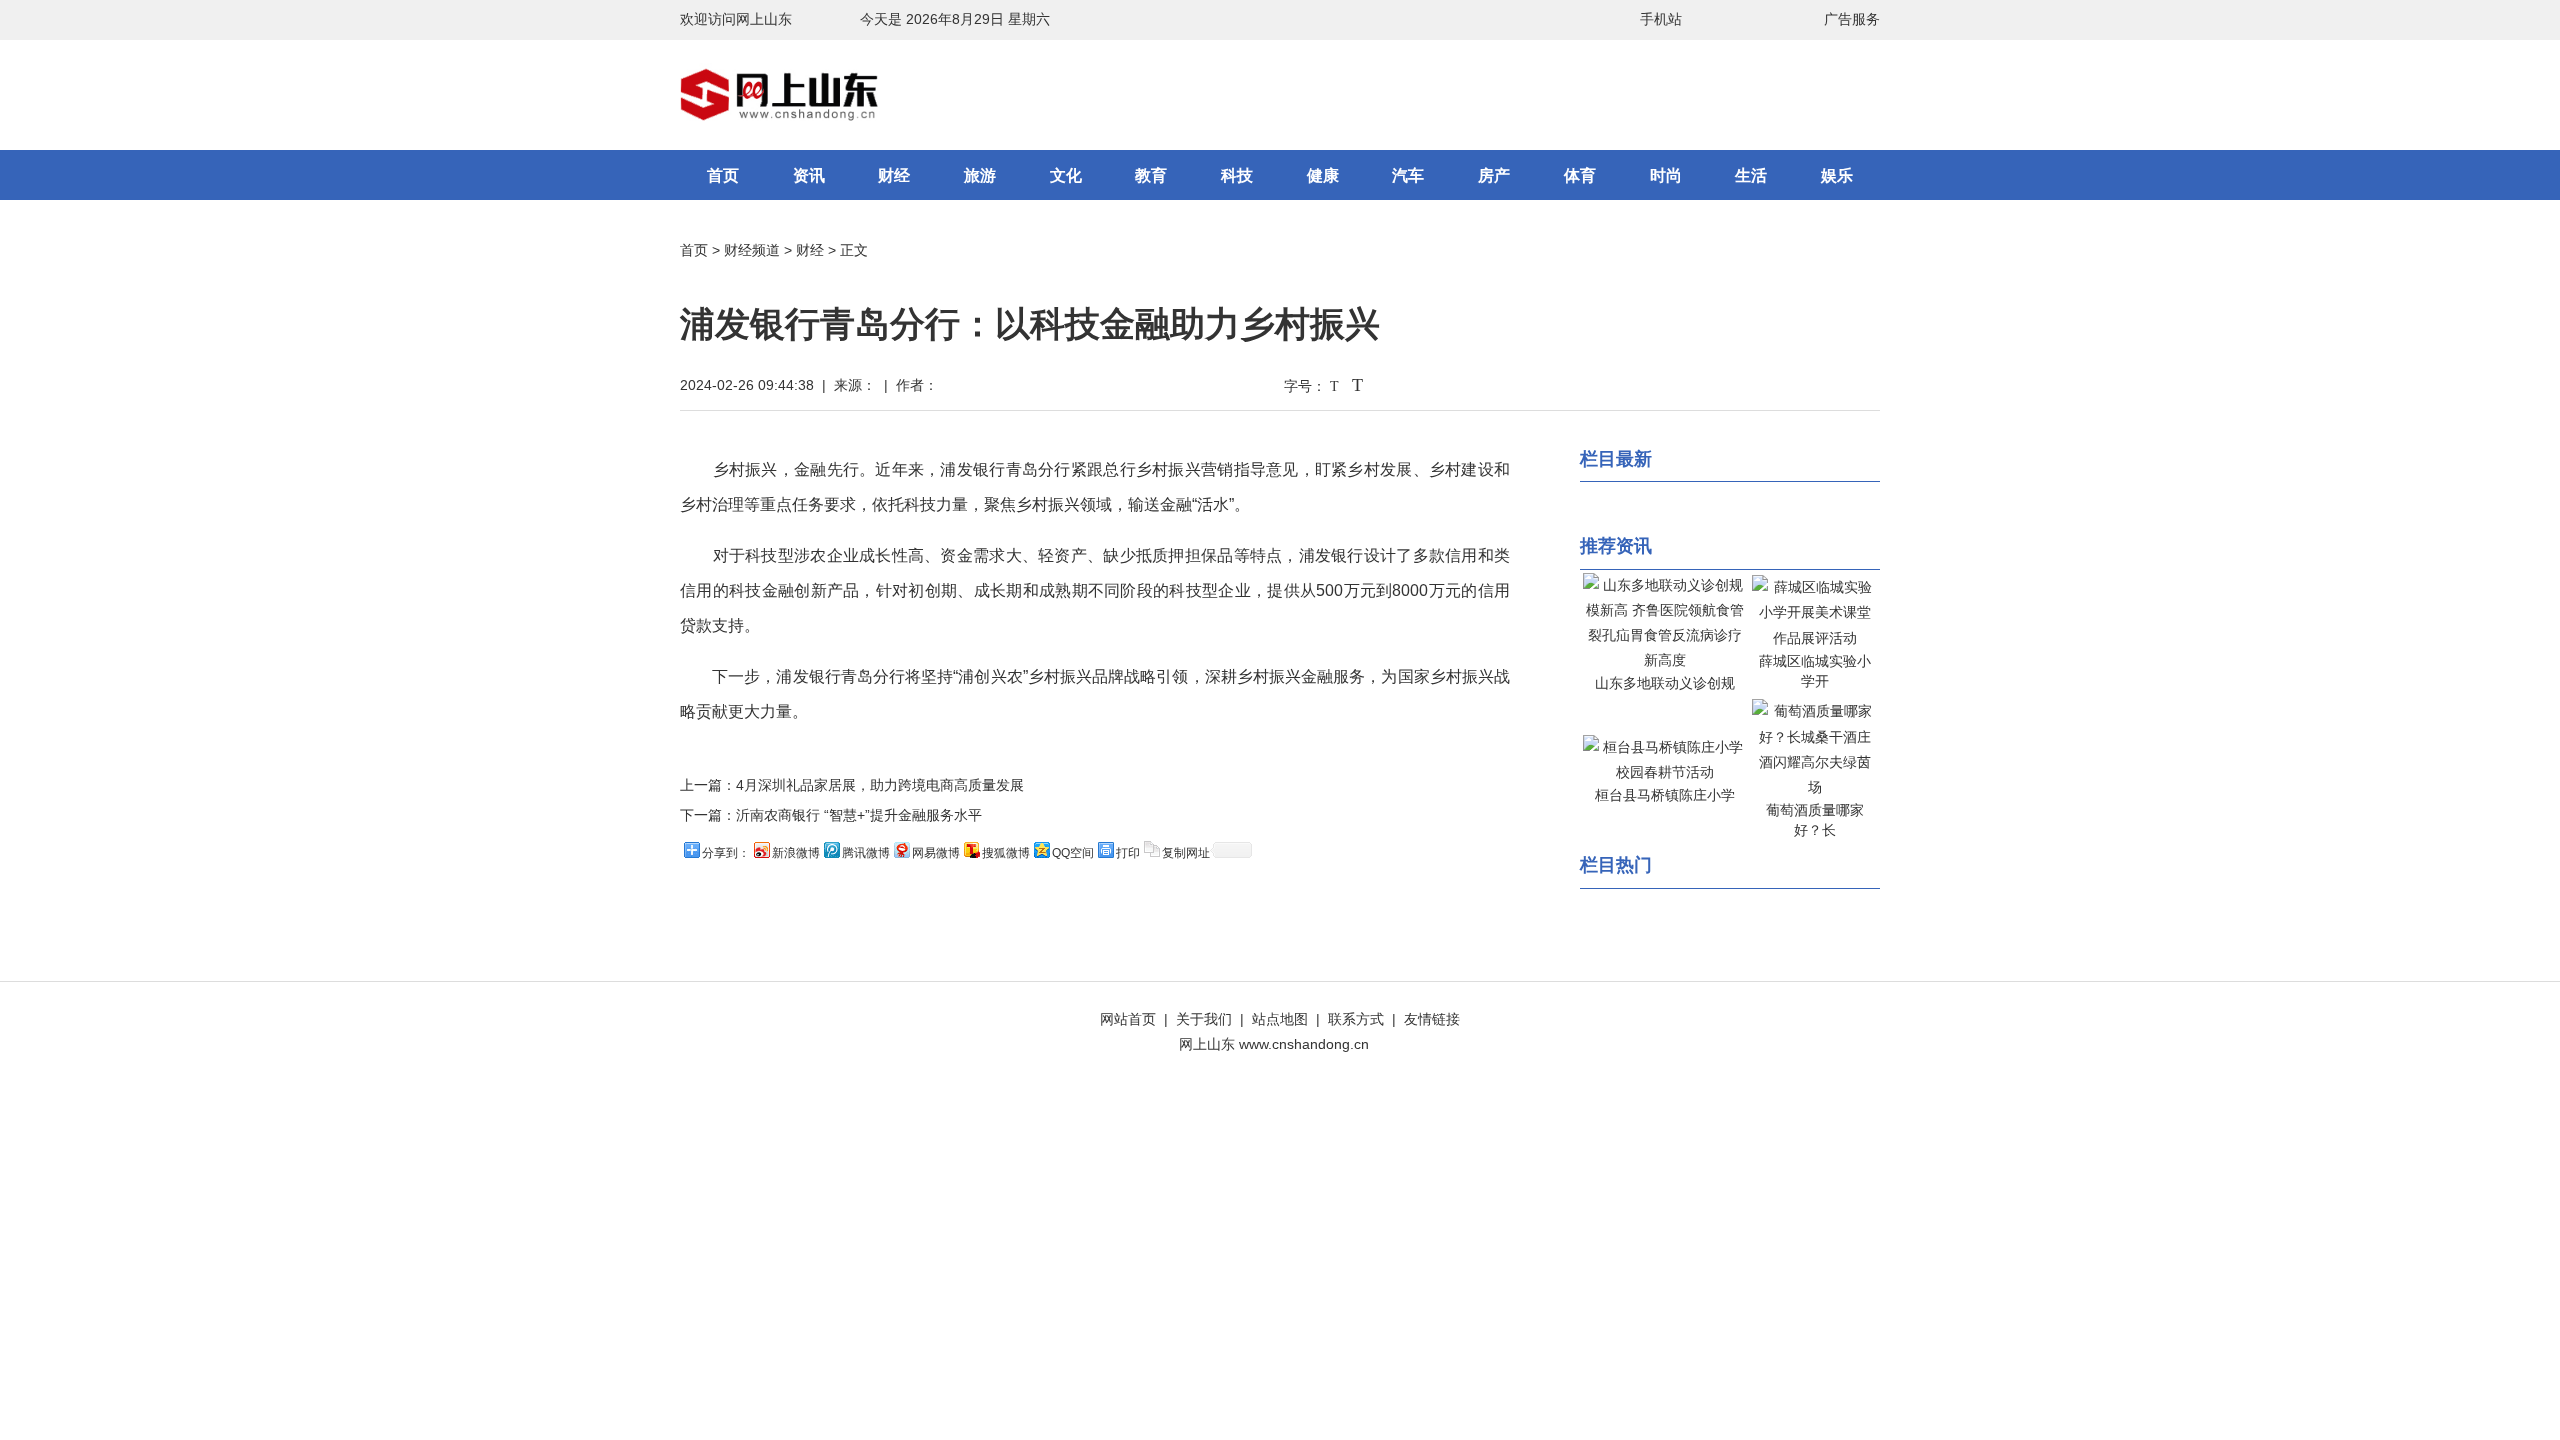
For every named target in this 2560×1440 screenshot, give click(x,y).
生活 (1751, 175)
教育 (1151, 175)
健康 (1323, 175)
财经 (894, 175)
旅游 (980, 175)
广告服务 (1852, 19)
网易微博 (936, 853)
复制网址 (1186, 853)
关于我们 (1204, 1019)
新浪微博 (796, 853)
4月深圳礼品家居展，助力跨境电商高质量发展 (880, 785)
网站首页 (1128, 1019)
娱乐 (1837, 175)
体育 (1580, 175)
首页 (723, 175)
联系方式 (1356, 1019)
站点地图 (1280, 1019)
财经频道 (752, 250)
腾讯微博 (866, 853)
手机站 (1661, 19)
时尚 (1666, 175)
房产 (1494, 175)
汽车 (1408, 175)
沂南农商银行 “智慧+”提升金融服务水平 (859, 815)
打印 (1128, 853)
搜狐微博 (1006, 853)
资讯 (809, 175)
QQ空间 (1073, 853)
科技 (1237, 175)
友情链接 (1432, 1019)
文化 (1066, 175)
